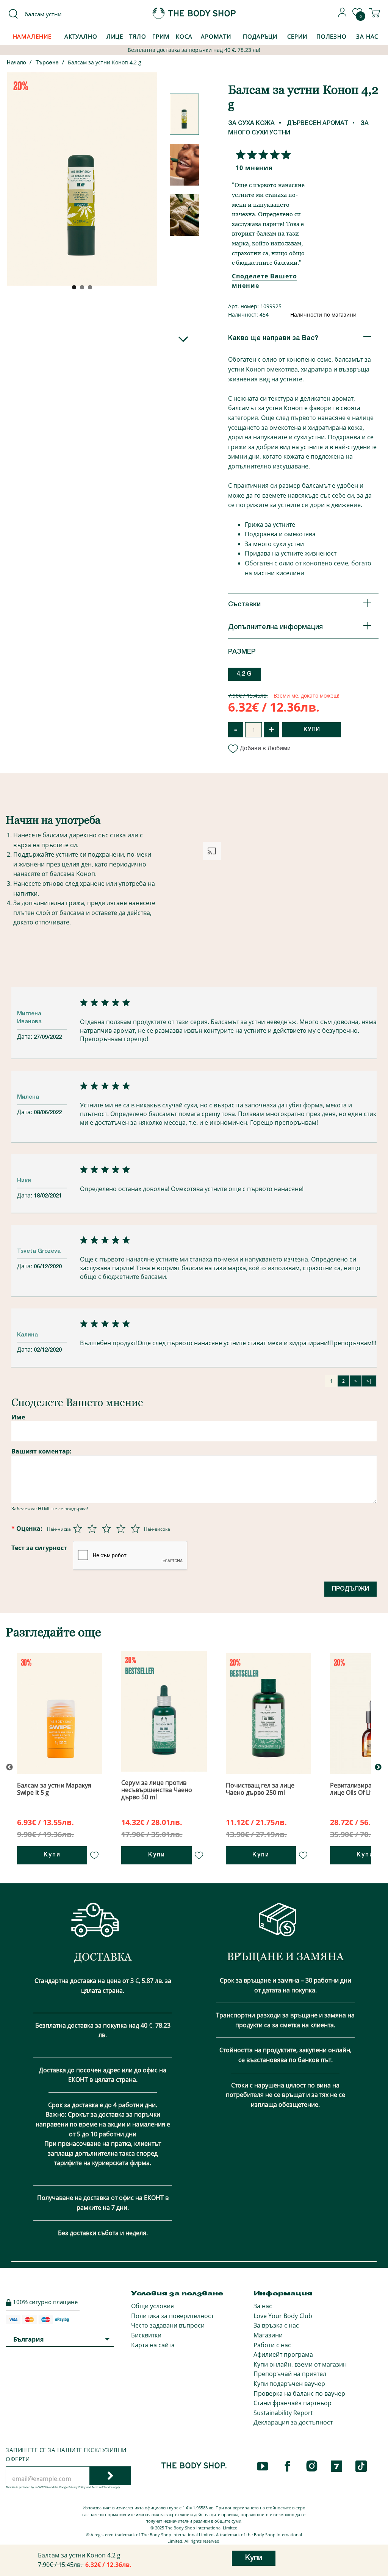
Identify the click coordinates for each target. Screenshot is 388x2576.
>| (369, 1381)
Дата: (25, 1037)
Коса (184, 36)
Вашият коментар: (41, 1451)
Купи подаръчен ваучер (289, 2384)
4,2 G (244, 674)
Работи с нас (272, 2345)
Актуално (81, 36)
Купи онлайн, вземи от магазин (300, 2364)
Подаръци (260, 36)
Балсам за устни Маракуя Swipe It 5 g (54, 1789)
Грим (161, 36)
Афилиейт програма (283, 2354)
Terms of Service (102, 2487)
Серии (297, 36)
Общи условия (153, 2306)
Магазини (268, 2335)
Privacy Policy (77, 2487)
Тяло (138, 36)
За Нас (367, 36)
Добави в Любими (265, 748)
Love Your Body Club (283, 2316)
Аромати (216, 36)
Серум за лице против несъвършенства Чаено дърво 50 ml (157, 1790)
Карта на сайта (153, 2345)
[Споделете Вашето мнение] (261, 155)
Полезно (332, 36)
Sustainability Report (283, 2413)
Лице (115, 36)
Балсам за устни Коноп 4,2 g (105, 62)
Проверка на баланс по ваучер (299, 2393)
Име (18, 1417)
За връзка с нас (276, 2325)
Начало (16, 63)
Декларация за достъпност (293, 2422)
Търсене (47, 63)
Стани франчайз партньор (293, 2403)
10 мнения (254, 168)
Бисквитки (146, 2335)
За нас (263, 2306)
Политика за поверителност (172, 2316)
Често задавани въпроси (168, 2325)
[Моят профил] (343, 15)
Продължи (350, 1589)
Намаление (32, 36)
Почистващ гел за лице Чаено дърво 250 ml (260, 1789)
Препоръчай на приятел (290, 2374)
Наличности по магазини (323, 315)
